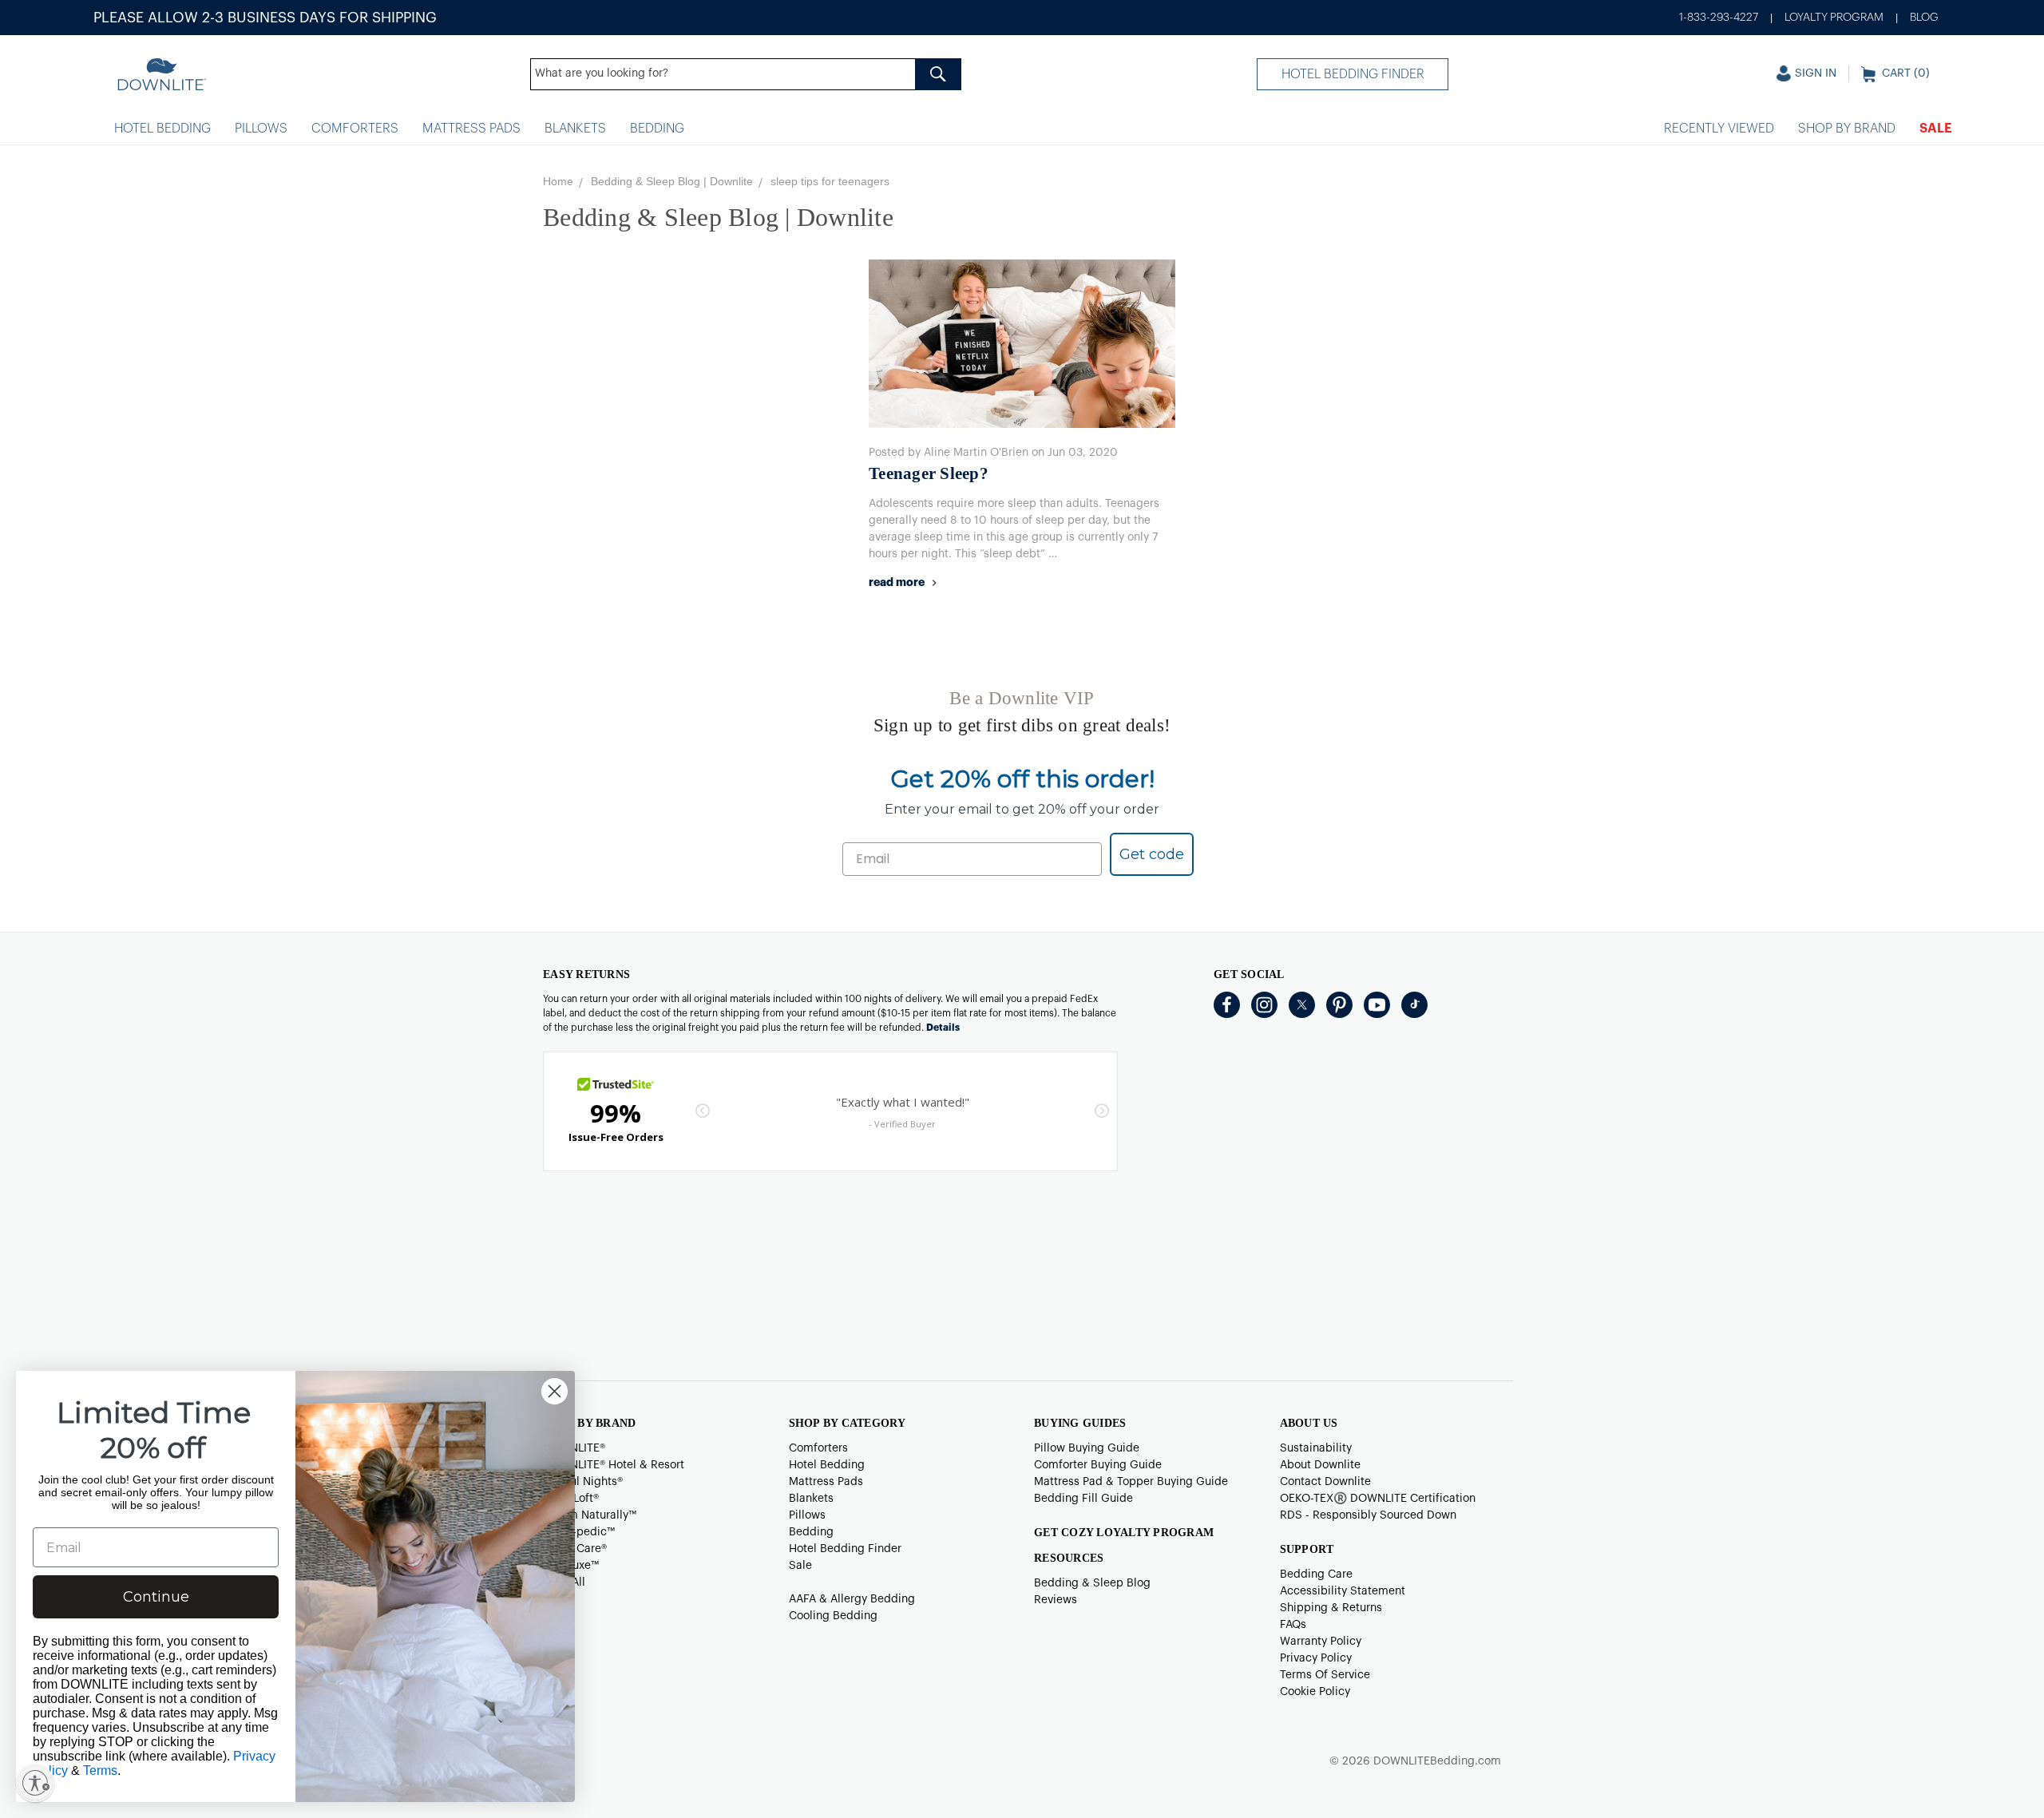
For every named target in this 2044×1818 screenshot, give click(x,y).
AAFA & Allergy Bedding (852, 1599)
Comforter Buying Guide (1098, 1465)
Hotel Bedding (162, 129)
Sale (1936, 129)
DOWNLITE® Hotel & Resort (614, 1465)
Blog (1924, 18)
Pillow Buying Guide (1087, 1448)
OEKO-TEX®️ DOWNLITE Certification (1378, 1499)
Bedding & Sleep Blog (1092, 1583)
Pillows (261, 129)
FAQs (1293, 1625)
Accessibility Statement (1343, 1591)
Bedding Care (1316, 1574)
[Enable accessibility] (35, 1783)
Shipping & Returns (1331, 1608)
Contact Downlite (1325, 1482)
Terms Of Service (1325, 1675)
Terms (100, 1770)
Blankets (575, 129)
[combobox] (746, 74)
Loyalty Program (1834, 18)
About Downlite (1320, 1465)
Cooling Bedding (833, 1616)
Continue (156, 1597)
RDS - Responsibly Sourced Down (1368, 1515)
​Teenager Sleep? (929, 473)
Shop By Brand (1847, 129)
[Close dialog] (555, 1391)
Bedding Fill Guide (1083, 1499)
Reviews (1056, 1600)
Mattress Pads (471, 129)
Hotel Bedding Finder (1353, 74)
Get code (1152, 854)
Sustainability (1316, 1448)
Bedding (657, 129)
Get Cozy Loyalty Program (1124, 1533)
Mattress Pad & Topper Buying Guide (1131, 1482)
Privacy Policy (1316, 1658)
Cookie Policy (1315, 1692)
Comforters (355, 129)
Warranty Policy (1321, 1642)
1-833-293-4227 (1719, 18)
